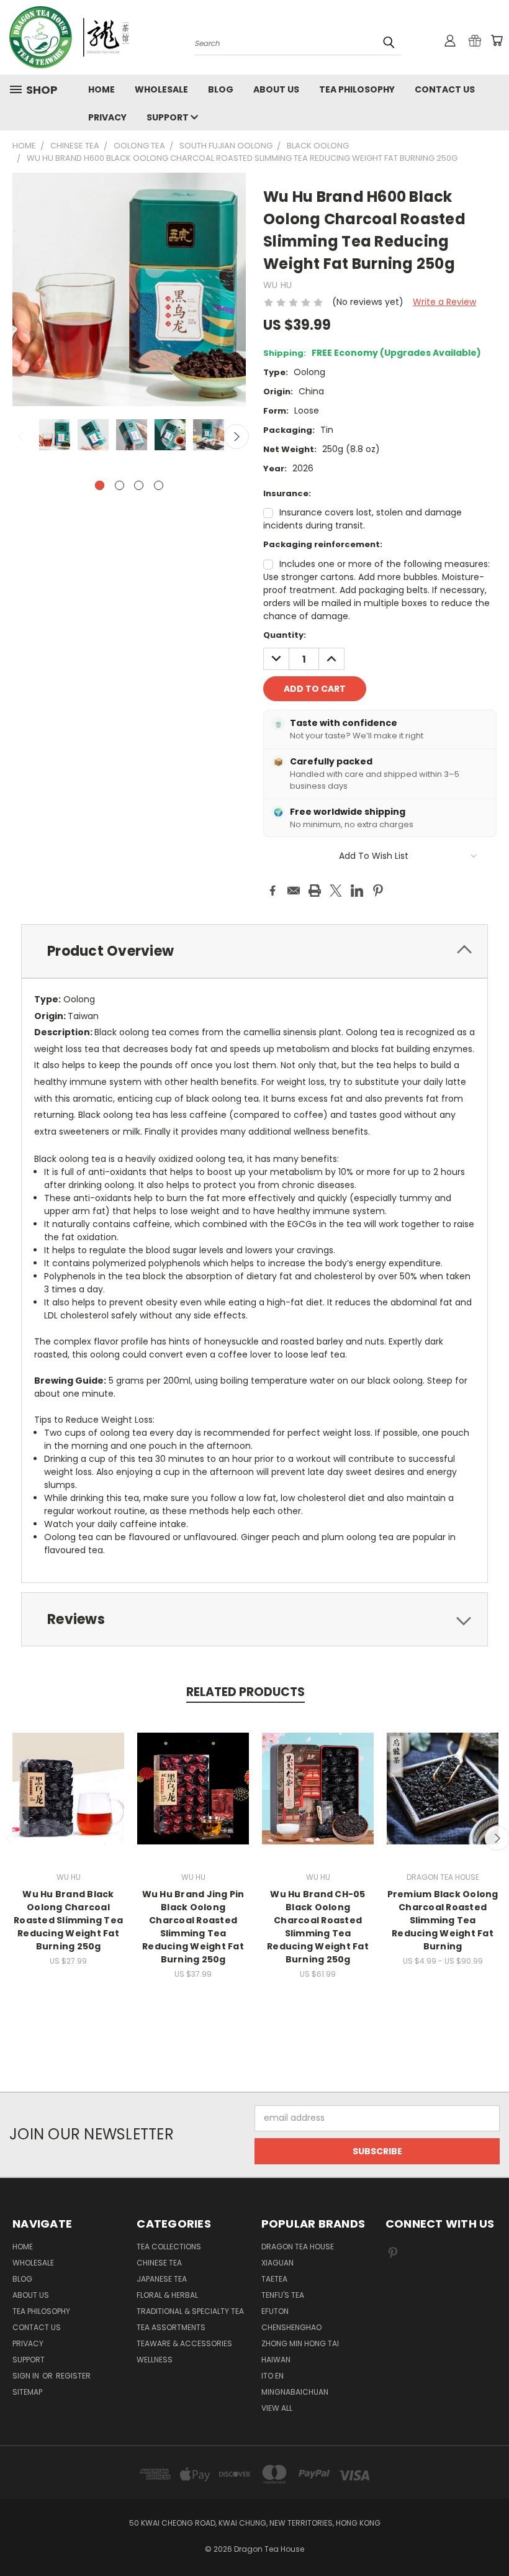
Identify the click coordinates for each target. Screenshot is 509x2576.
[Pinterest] (378, 891)
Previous (22, 437)
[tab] (254, 951)
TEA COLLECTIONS (169, 2247)
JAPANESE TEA (162, 2279)
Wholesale (161, 89)
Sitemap (27, 2392)
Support (169, 117)
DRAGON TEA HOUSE (298, 2247)
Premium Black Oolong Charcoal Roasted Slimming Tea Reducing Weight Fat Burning (443, 1920)
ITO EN (273, 2376)
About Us (276, 89)
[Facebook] (273, 891)
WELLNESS (155, 2360)
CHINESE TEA (159, 2263)
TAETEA (274, 2279)
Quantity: (285, 635)
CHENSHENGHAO (291, 2327)
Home (101, 89)
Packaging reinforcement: (323, 544)
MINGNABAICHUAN (295, 2392)
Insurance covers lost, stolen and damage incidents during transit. (363, 519)
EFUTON (275, 2311)
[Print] (315, 891)
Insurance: (287, 493)
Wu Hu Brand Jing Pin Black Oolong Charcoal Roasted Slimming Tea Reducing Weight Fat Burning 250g (193, 1927)
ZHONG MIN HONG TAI (300, 2343)
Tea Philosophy (357, 89)
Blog (221, 89)
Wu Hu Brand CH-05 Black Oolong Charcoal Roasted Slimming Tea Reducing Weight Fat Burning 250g (318, 1927)
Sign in (27, 2376)
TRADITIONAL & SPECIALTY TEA (190, 2311)
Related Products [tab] (245, 1692)
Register (73, 2376)
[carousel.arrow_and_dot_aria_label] (119, 485)
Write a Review (444, 302)
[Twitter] (336, 891)
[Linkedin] (357, 891)
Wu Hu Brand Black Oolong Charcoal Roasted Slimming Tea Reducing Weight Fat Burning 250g (68, 1920)
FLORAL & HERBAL (167, 2295)
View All (277, 2408)
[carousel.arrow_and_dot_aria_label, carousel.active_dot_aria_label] (100, 485)
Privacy (107, 117)
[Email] (294, 891)
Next (236, 437)
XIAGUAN (277, 2263)
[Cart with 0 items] (497, 40)
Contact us (445, 89)
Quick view (68, 1775)
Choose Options (69, 1798)
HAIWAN (276, 2360)
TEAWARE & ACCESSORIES (184, 2343)
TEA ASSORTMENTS (171, 2327)
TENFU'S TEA (283, 2295)
